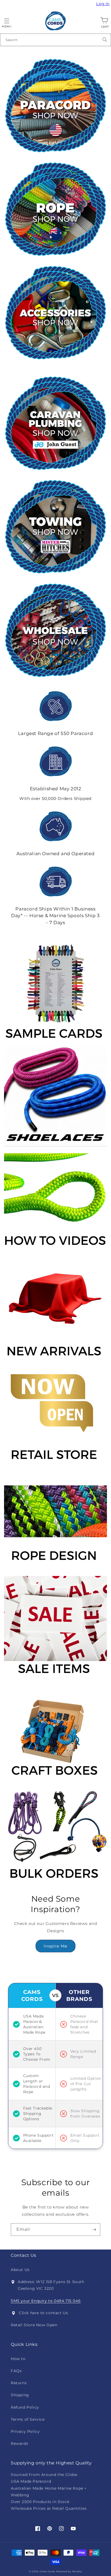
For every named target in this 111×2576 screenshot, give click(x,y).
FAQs (16, 2371)
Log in (104, 4)
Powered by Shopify (69, 2571)
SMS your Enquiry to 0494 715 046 (46, 2301)
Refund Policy (25, 2407)
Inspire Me (55, 1946)
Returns (19, 2383)
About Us (20, 2270)
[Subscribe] (94, 2230)
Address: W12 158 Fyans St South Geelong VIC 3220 (51, 2285)
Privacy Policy (25, 2431)
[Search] (105, 40)
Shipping (20, 2395)
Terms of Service (28, 2419)
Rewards (19, 2443)
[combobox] (55, 40)
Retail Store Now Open (34, 2325)
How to (18, 2359)
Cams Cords (47, 2571)
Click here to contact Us (43, 2313)
